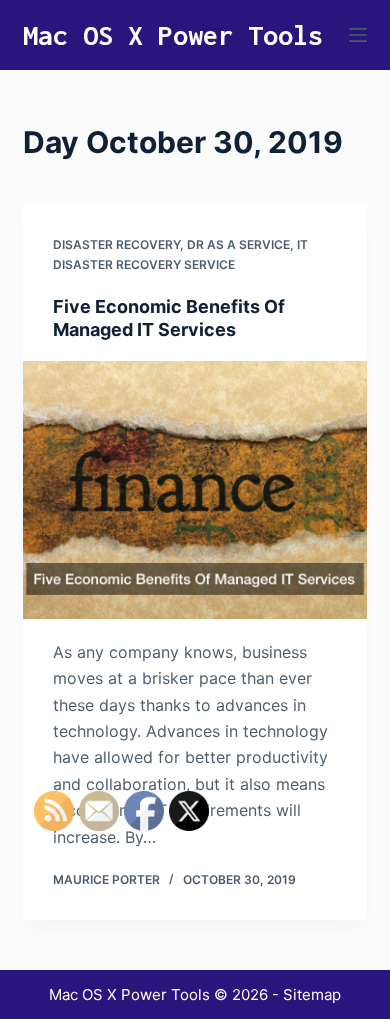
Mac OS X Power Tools (173, 35)
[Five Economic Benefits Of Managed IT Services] (194, 489)
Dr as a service (238, 244)
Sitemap (312, 994)
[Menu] (358, 35)
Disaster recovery (116, 244)
